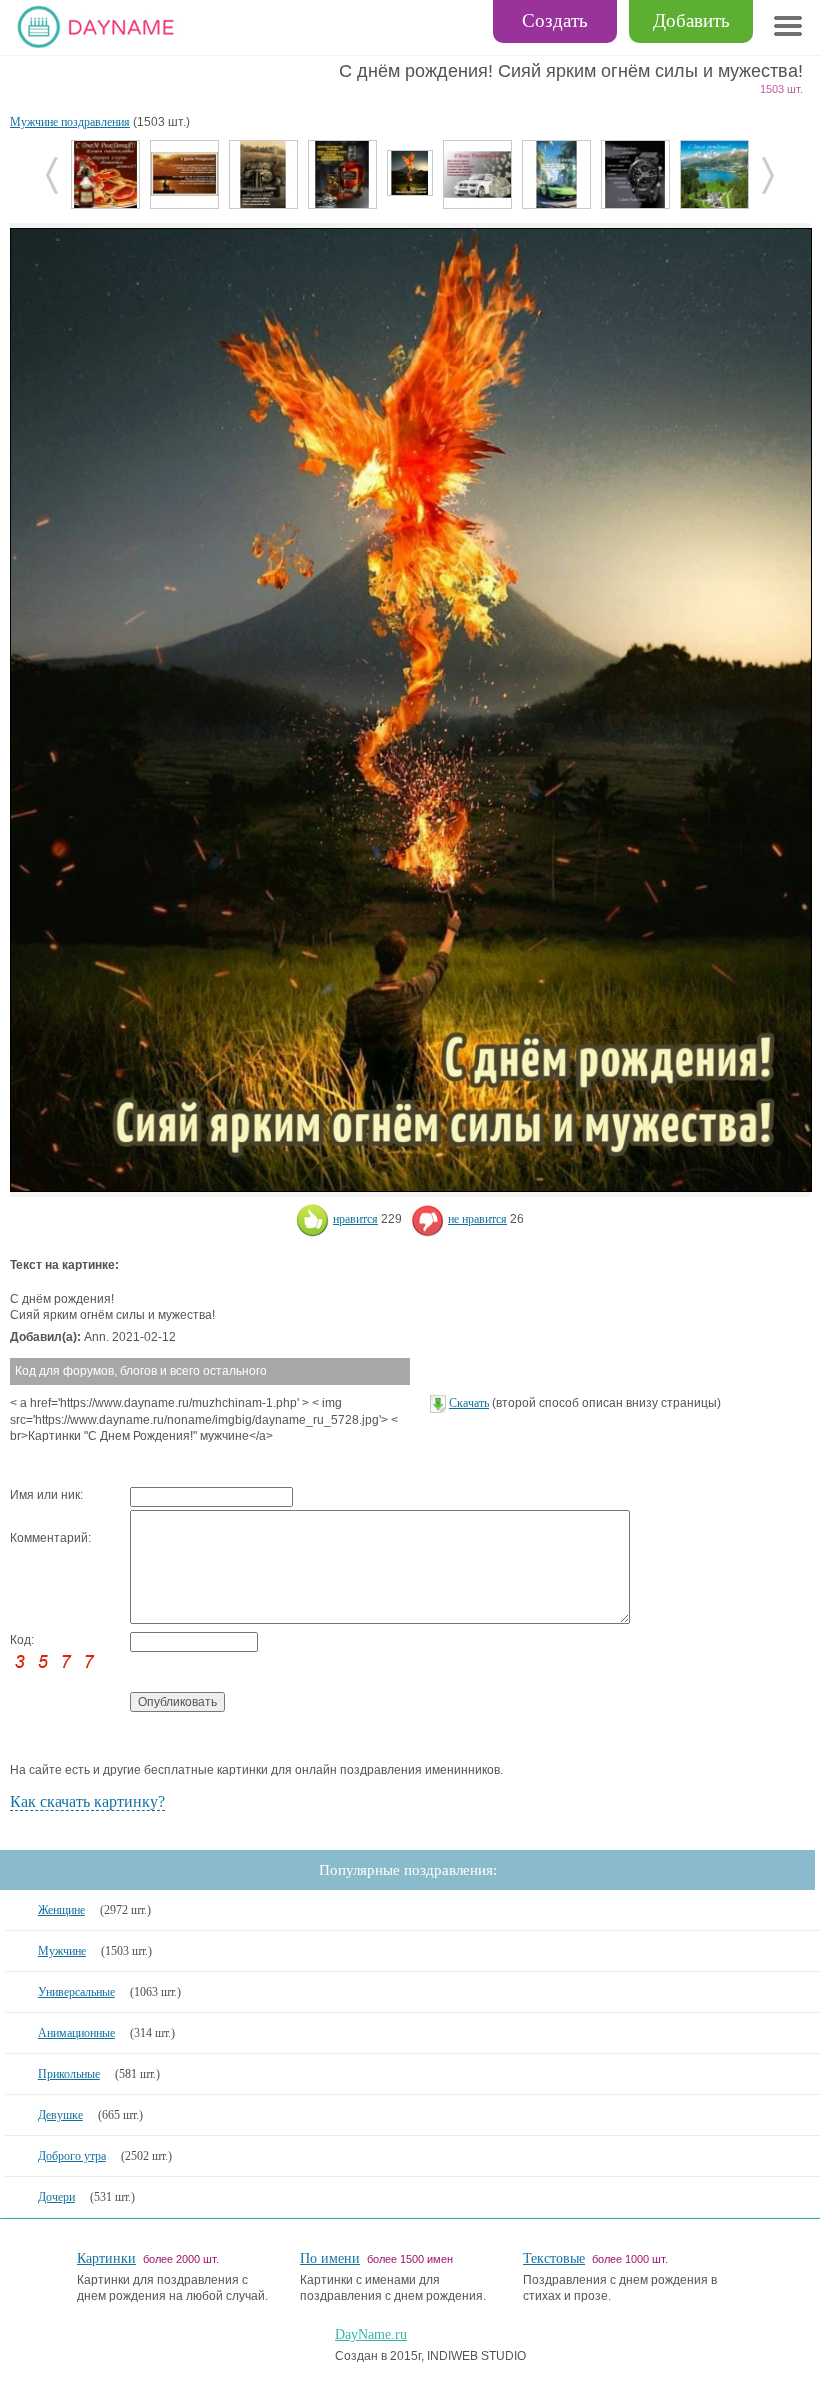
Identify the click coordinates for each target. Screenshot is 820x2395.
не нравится (477, 1219)
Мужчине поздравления (70, 122)
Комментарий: (50, 1538)
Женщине (61, 1910)
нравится (355, 1219)
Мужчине (62, 1951)
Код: (22, 1640)
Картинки (106, 2258)
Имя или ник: (46, 1495)
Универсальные (76, 1992)
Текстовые (554, 2258)
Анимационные (76, 2033)
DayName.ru (371, 2334)
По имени (330, 2258)
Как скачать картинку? (87, 1801)
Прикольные (69, 2074)
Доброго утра (72, 2156)
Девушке (60, 2115)
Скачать (469, 1403)
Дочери (56, 2197)
